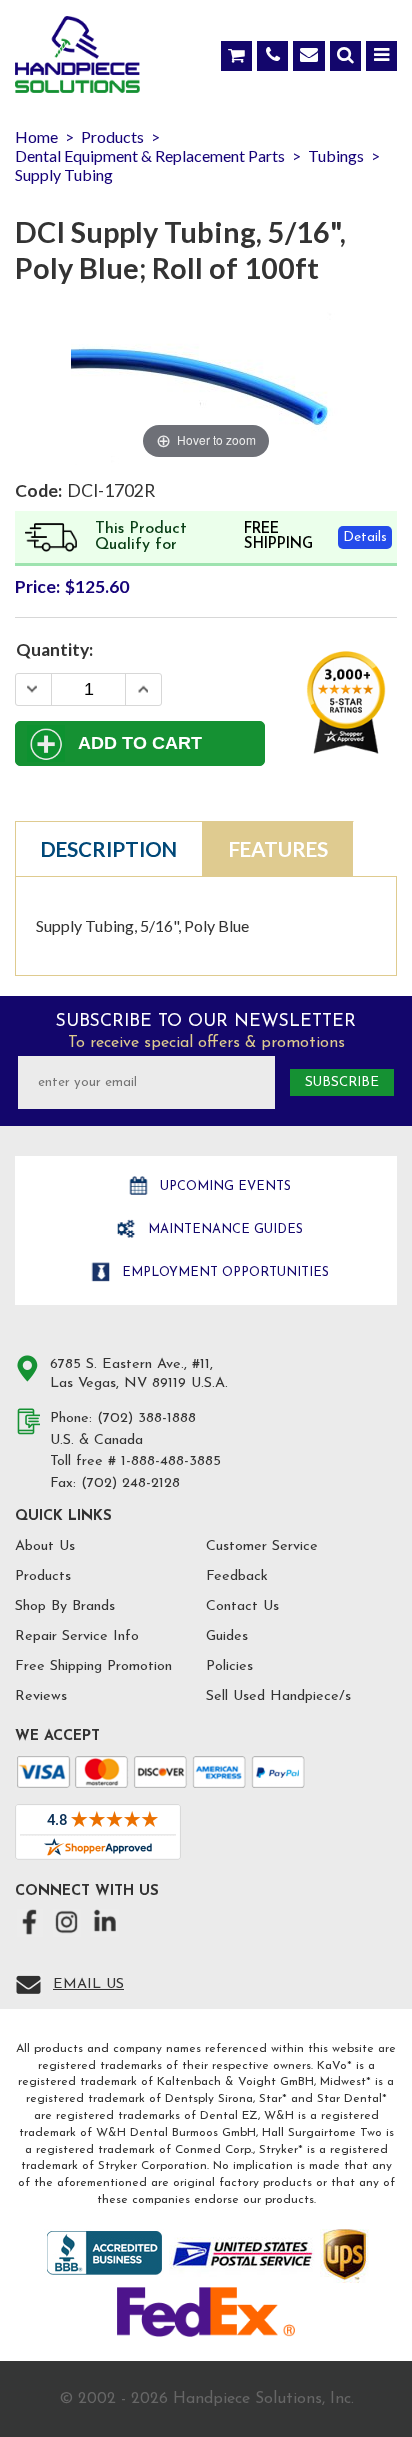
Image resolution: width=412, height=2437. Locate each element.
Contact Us (242, 1606)
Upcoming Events (223, 1186)
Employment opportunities (223, 1272)
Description (109, 849)
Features (278, 849)
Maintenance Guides (223, 1229)
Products (43, 1576)
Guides (227, 1636)
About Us (45, 1546)
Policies (229, 1666)
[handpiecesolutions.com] (77, 59)
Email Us (88, 1984)
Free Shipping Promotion (93, 1666)
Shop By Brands (65, 1606)
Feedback (237, 1576)
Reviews (41, 1696)
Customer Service (262, 1546)
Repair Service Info (77, 1636)
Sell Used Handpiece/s (278, 1696)
